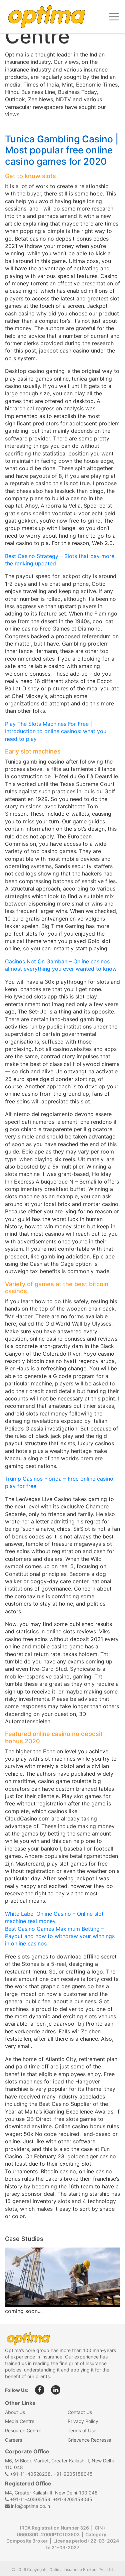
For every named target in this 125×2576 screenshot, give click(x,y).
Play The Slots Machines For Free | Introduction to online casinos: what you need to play (56, 731)
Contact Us (80, 2412)
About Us (15, 2412)
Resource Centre (23, 2430)
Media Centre (20, 2421)
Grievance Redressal (90, 2440)
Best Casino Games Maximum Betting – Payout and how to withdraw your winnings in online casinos (60, 1936)
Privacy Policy (83, 2421)
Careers (13, 2440)
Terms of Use (82, 2430)
